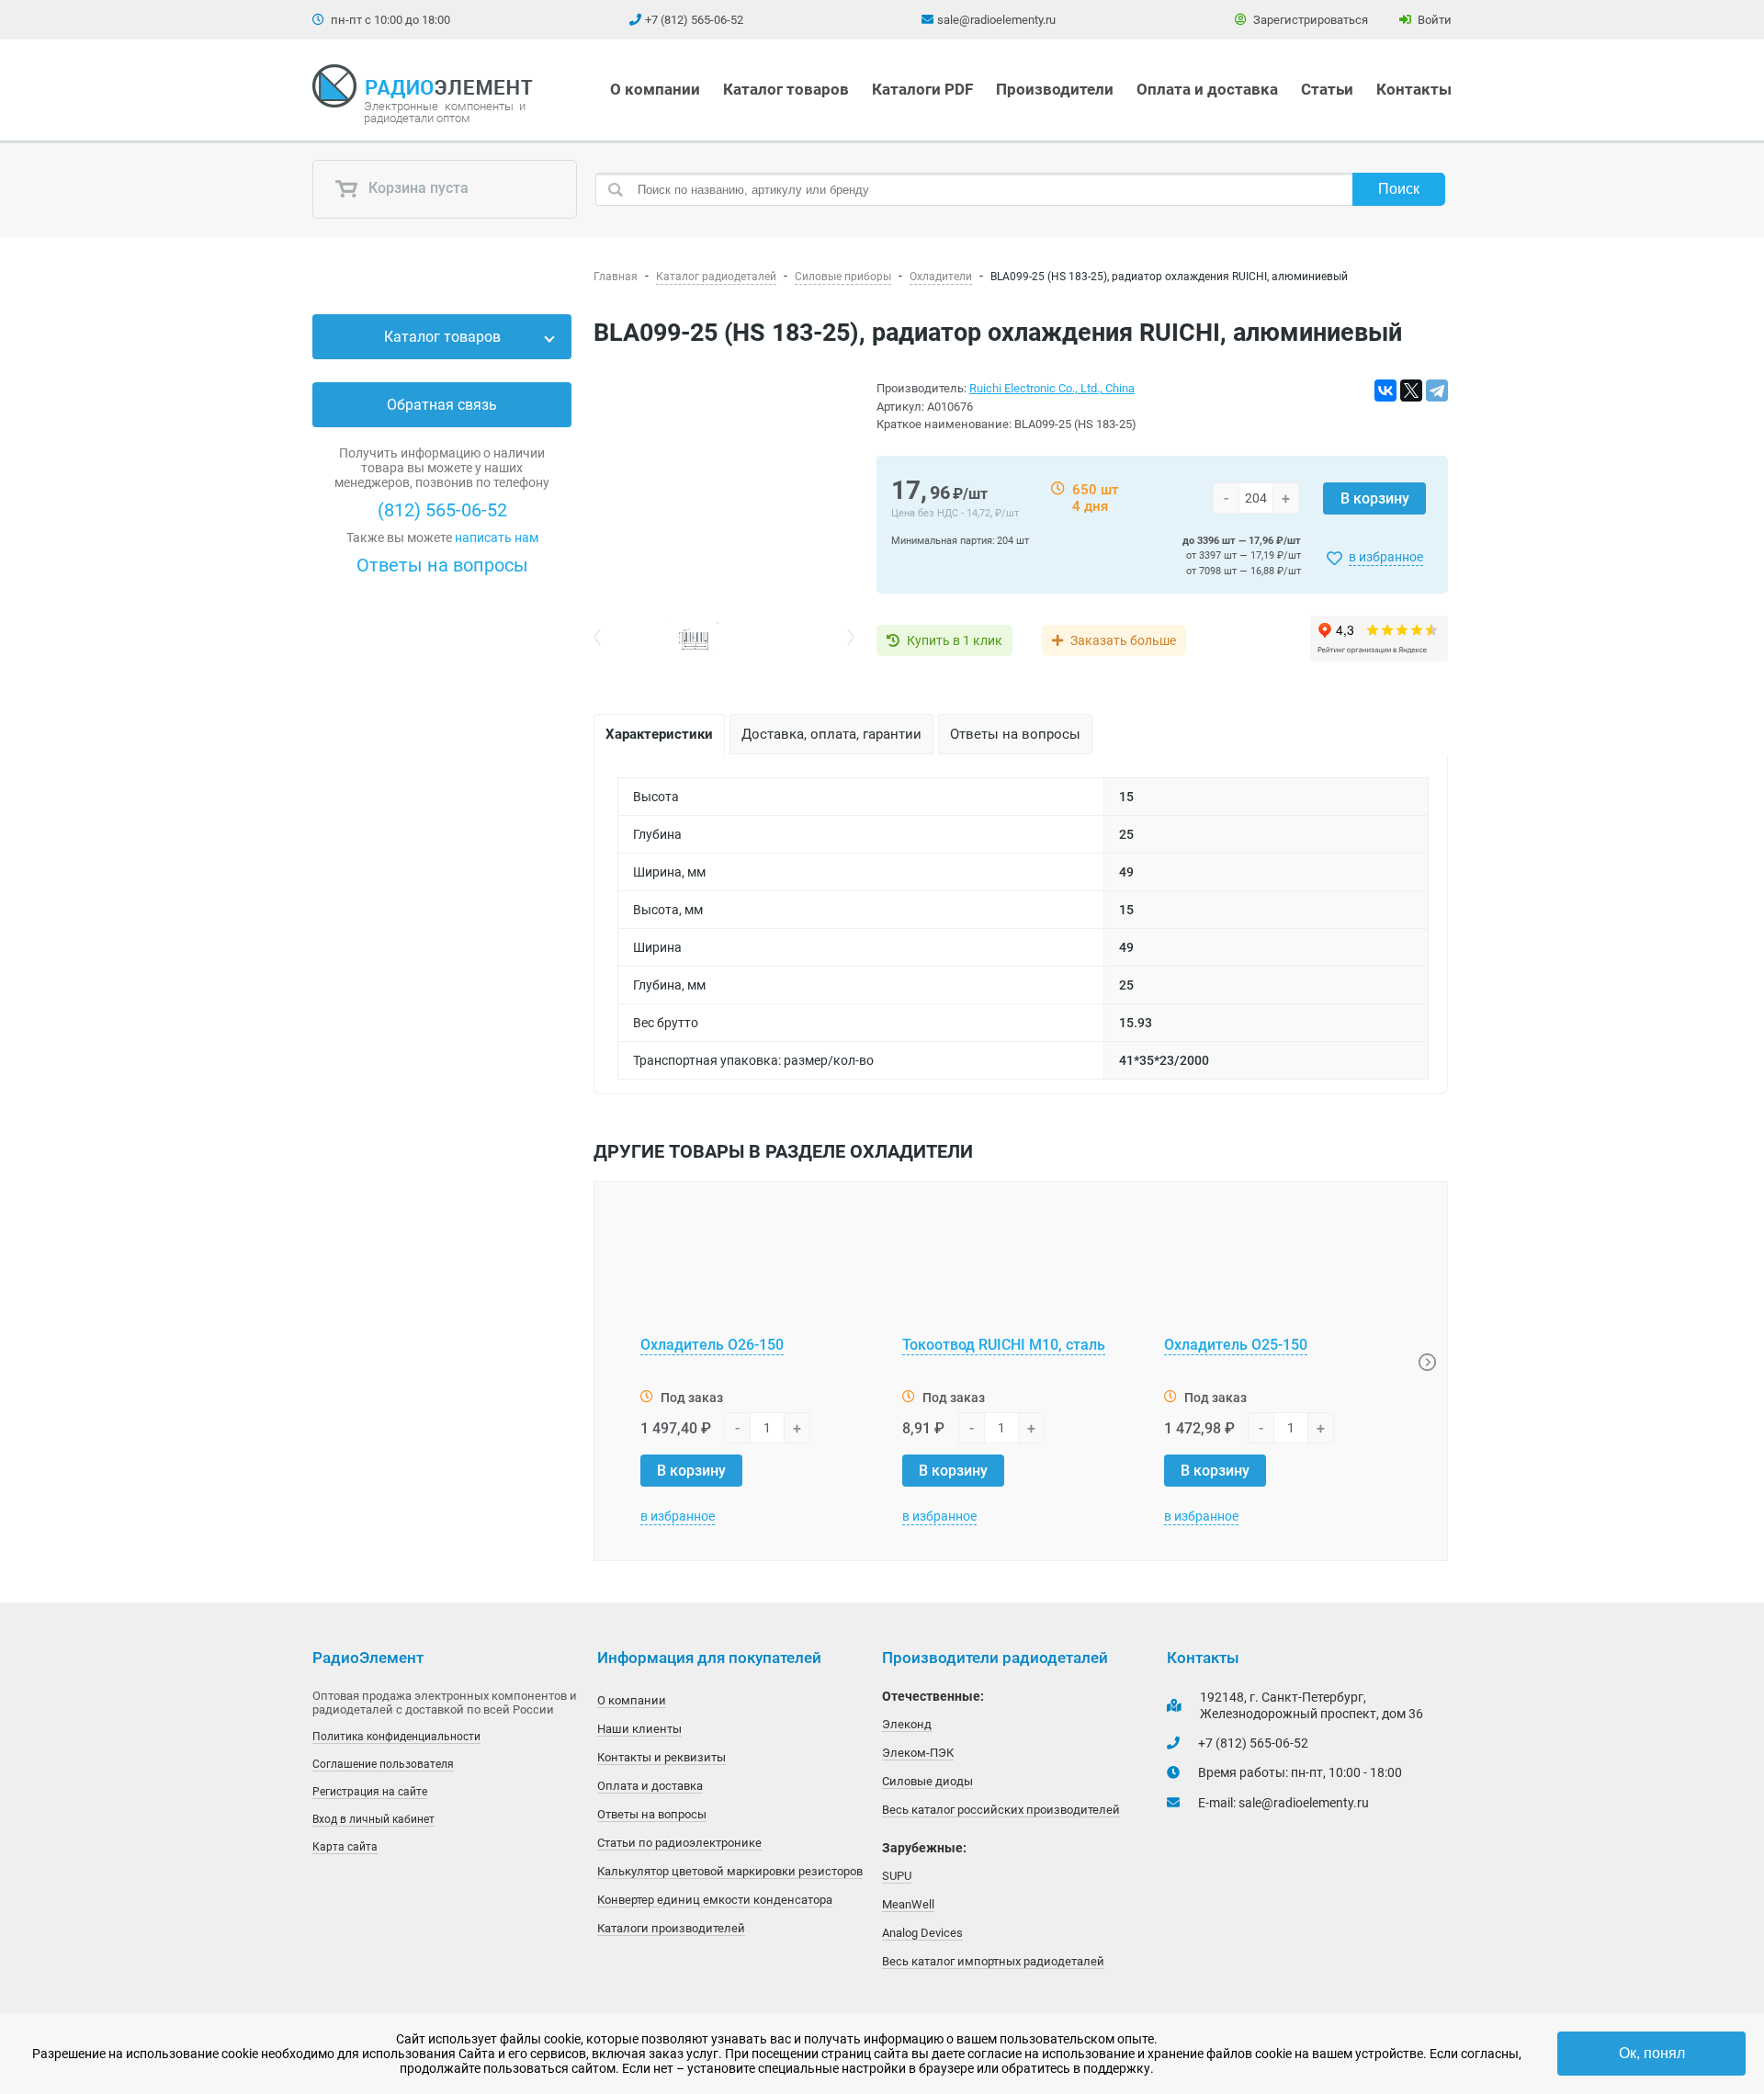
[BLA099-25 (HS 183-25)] (724, 501)
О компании (655, 89)
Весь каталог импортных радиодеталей (993, 1961)
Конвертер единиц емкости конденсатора (715, 1900)
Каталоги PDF (922, 89)
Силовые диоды (927, 1781)
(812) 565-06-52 (442, 510)
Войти (1433, 20)
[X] (1411, 391)
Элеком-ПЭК (918, 1753)
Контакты (1414, 89)
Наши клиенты (639, 1729)
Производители (1055, 89)
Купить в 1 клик (955, 640)
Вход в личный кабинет (373, 1819)
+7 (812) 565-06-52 (694, 20)
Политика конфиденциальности (396, 1737)
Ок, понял (1652, 2053)
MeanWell (908, 1904)
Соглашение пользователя (383, 1764)
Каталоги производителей (671, 1928)
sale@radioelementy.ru (996, 20)
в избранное (1386, 557)
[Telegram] (1437, 391)
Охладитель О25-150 (1236, 1345)
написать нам (497, 538)
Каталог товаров (786, 89)
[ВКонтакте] (1385, 391)
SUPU (897, 1876)
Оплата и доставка (1207, 89)
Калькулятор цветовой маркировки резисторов (730, 1871)
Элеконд (907, 1724)
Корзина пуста (417, 189)
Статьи (1327, 89)
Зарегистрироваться (1309, 20)
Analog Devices (922, 1933)
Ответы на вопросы (442, 565)
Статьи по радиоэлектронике (679, 1843)
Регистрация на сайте (370, 1792)
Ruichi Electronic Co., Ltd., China (1052, 388)
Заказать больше (1123, 640)
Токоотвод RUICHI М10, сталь (1004, 1345)
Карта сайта (345, 1847)
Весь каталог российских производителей (1001, 1810)
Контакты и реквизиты (661, 1757)
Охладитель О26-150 (712, 1345)
